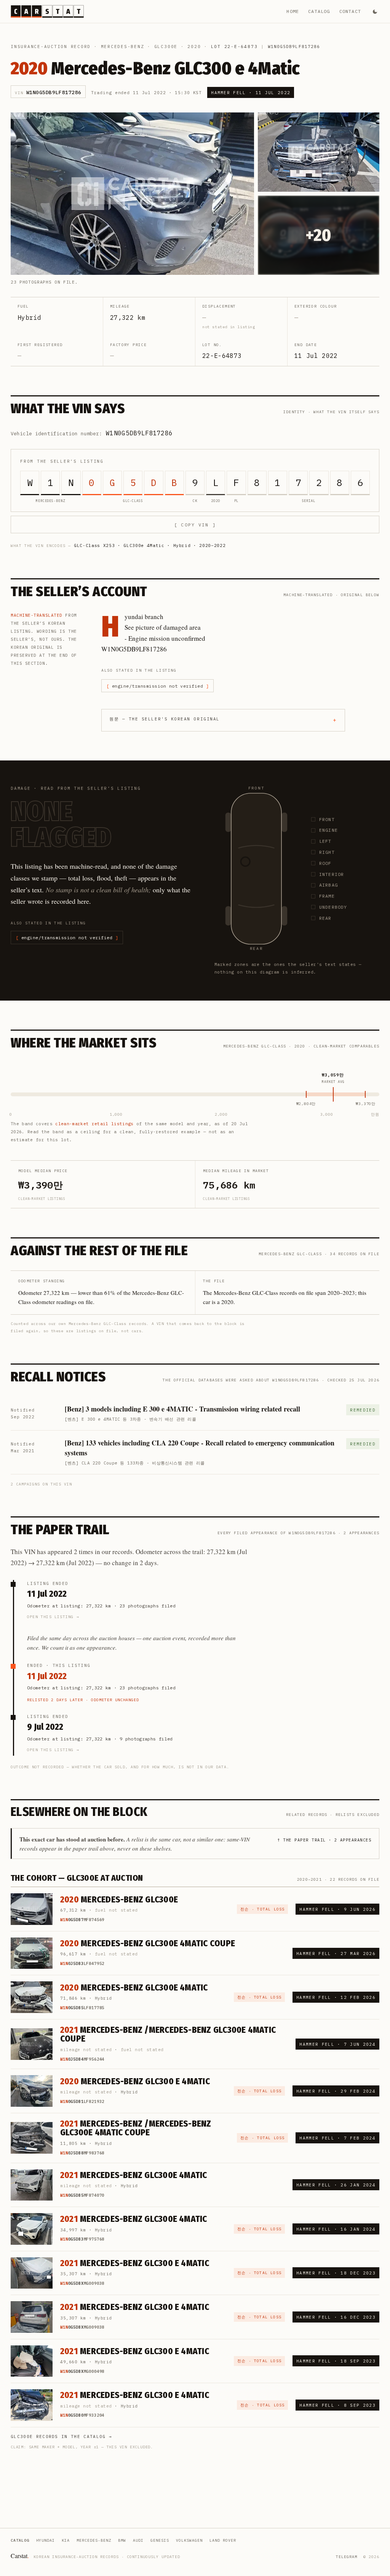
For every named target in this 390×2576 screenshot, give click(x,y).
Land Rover (223, 2540)
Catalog (319, 11)
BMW (122, 2540)
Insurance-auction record (51, 47)
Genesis (160, 2540)
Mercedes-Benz (123, 47)
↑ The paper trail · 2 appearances (324, 1840)
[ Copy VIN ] (195, 525)
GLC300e (166, 47)
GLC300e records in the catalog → (61, 2436)
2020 (194, 47)
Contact (350, 11)
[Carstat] (47, 11)
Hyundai (46, 2540)
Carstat (20, 2556)
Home (293, 11)
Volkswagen (189, 2540)
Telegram (347, 2557)
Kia (66, 2540)
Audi (138, 2540)
